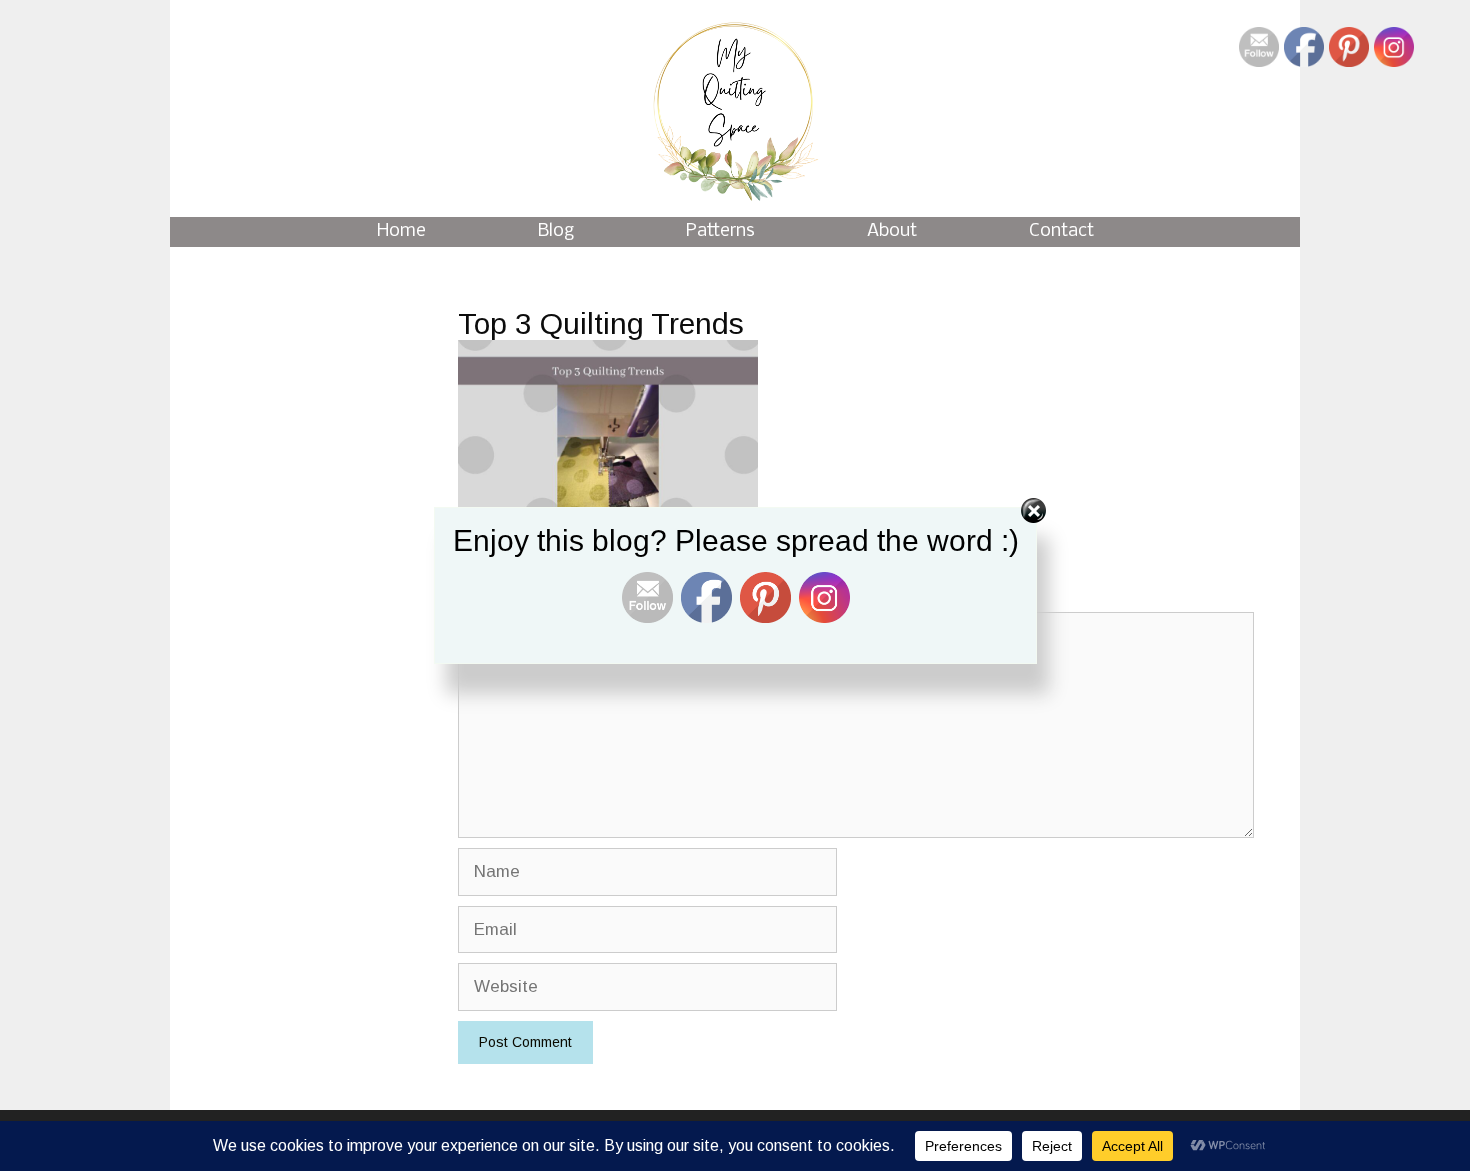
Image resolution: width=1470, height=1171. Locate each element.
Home (401, 231)
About (892, 231)
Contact (1061, 231)
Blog (556, 231)
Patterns (720, 231)
